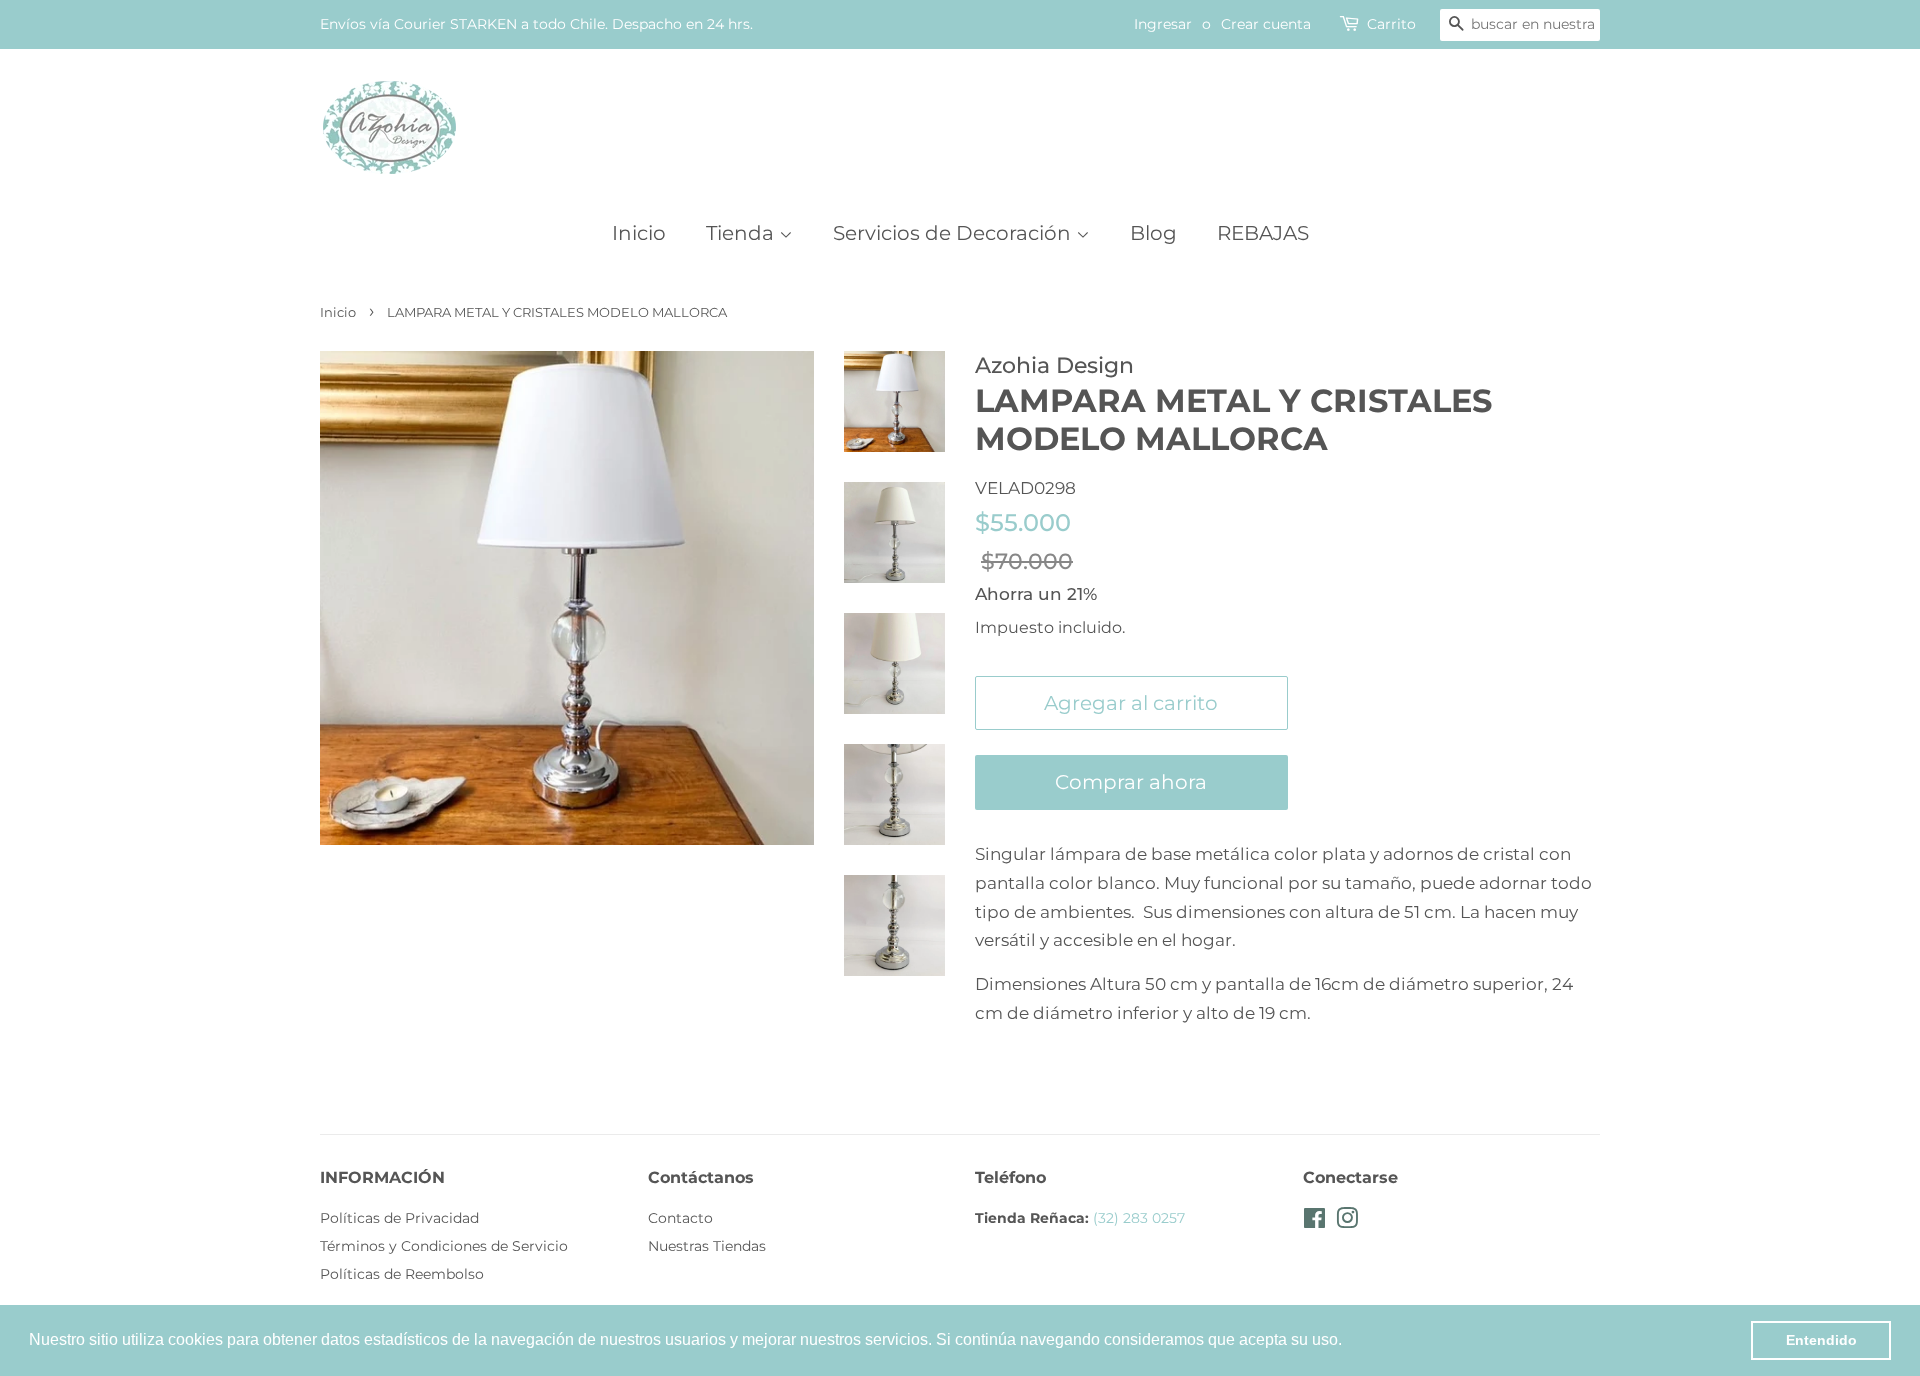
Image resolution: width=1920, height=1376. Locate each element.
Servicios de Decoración (954, 233)
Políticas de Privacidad (399, 1218)
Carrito (1391, 24)
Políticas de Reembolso (402, 1274)
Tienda (742, 233)
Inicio (639, 233)
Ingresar (1163, 24)
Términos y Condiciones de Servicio (444, 1246)
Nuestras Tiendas (707, 1246)
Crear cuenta (1266, 24)
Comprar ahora (1131, 782)
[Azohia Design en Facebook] (1314, 1222)
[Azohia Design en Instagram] (1347, 1222)
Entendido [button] (1821, 1340)
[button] (1349, 1342)
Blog (1153, 233)
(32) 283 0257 (1139, 1218)
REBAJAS (1263, 233)
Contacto (680, 1218)
